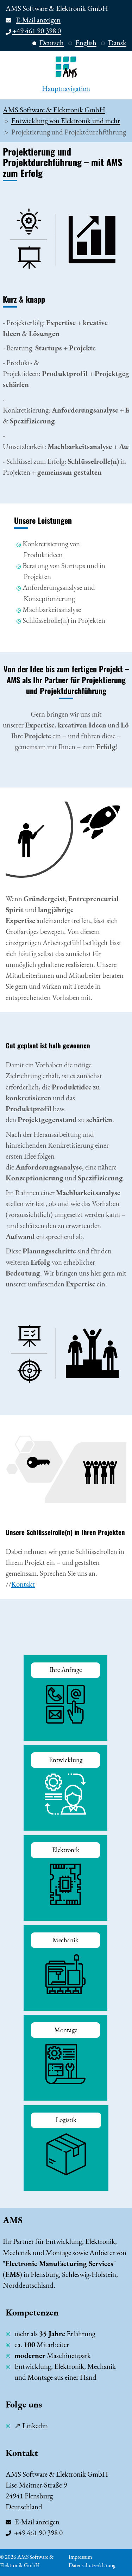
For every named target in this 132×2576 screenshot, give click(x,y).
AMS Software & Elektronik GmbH (54, 110)
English (86, 43)
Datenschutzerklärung (92, 2565)
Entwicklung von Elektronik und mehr (66, 121)
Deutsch (52, 43)
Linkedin (35, 2426)
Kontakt (23, 1584)
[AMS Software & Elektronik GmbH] (66, 67)
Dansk (117, 43)
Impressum (80, 2557)
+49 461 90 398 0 (37, 31)
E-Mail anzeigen (38, 20)
